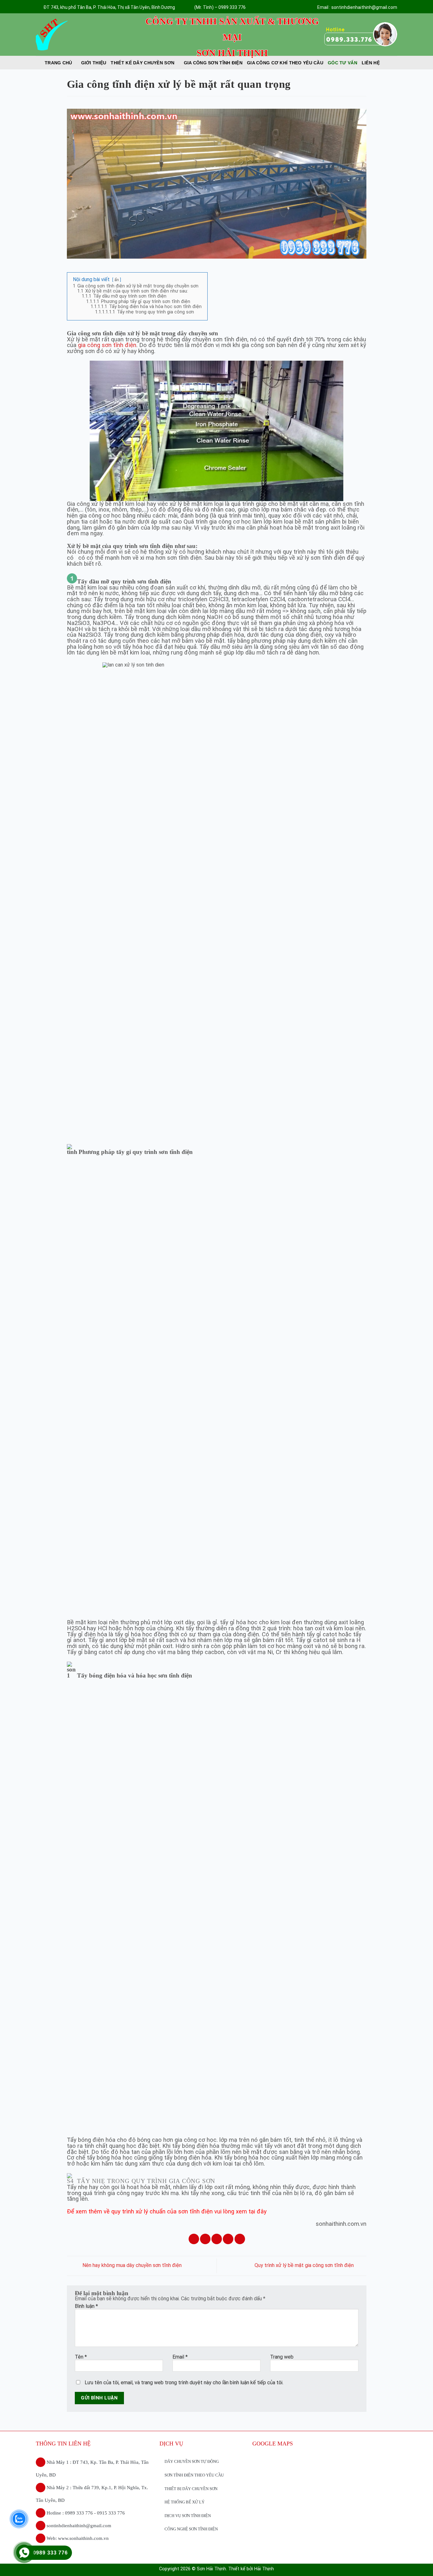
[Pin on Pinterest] (228, 2239)
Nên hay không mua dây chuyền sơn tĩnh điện (131, 2266)
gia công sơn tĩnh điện (107, 345)
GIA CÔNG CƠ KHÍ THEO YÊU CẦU (285, 63)
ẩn (117, 280)
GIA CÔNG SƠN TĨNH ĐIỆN (213, 63)
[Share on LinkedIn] (240, 2239)
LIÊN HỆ (371, 63)
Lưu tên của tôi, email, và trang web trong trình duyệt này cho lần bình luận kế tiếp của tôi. (184, 2383)
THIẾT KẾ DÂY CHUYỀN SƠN (142, 63)
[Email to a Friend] (217, 2239)
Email (180, 2357)
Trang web (282, 2357)
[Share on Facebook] (194, 2239)
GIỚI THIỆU (94, 63)
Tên (81, 2357)
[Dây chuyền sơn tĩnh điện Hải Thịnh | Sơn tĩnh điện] (83, 35)
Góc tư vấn (343, 63)
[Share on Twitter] (205, 2239)
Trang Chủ (58, 63)
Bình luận (86, 2306)
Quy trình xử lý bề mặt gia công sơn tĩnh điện (305, 2266)
